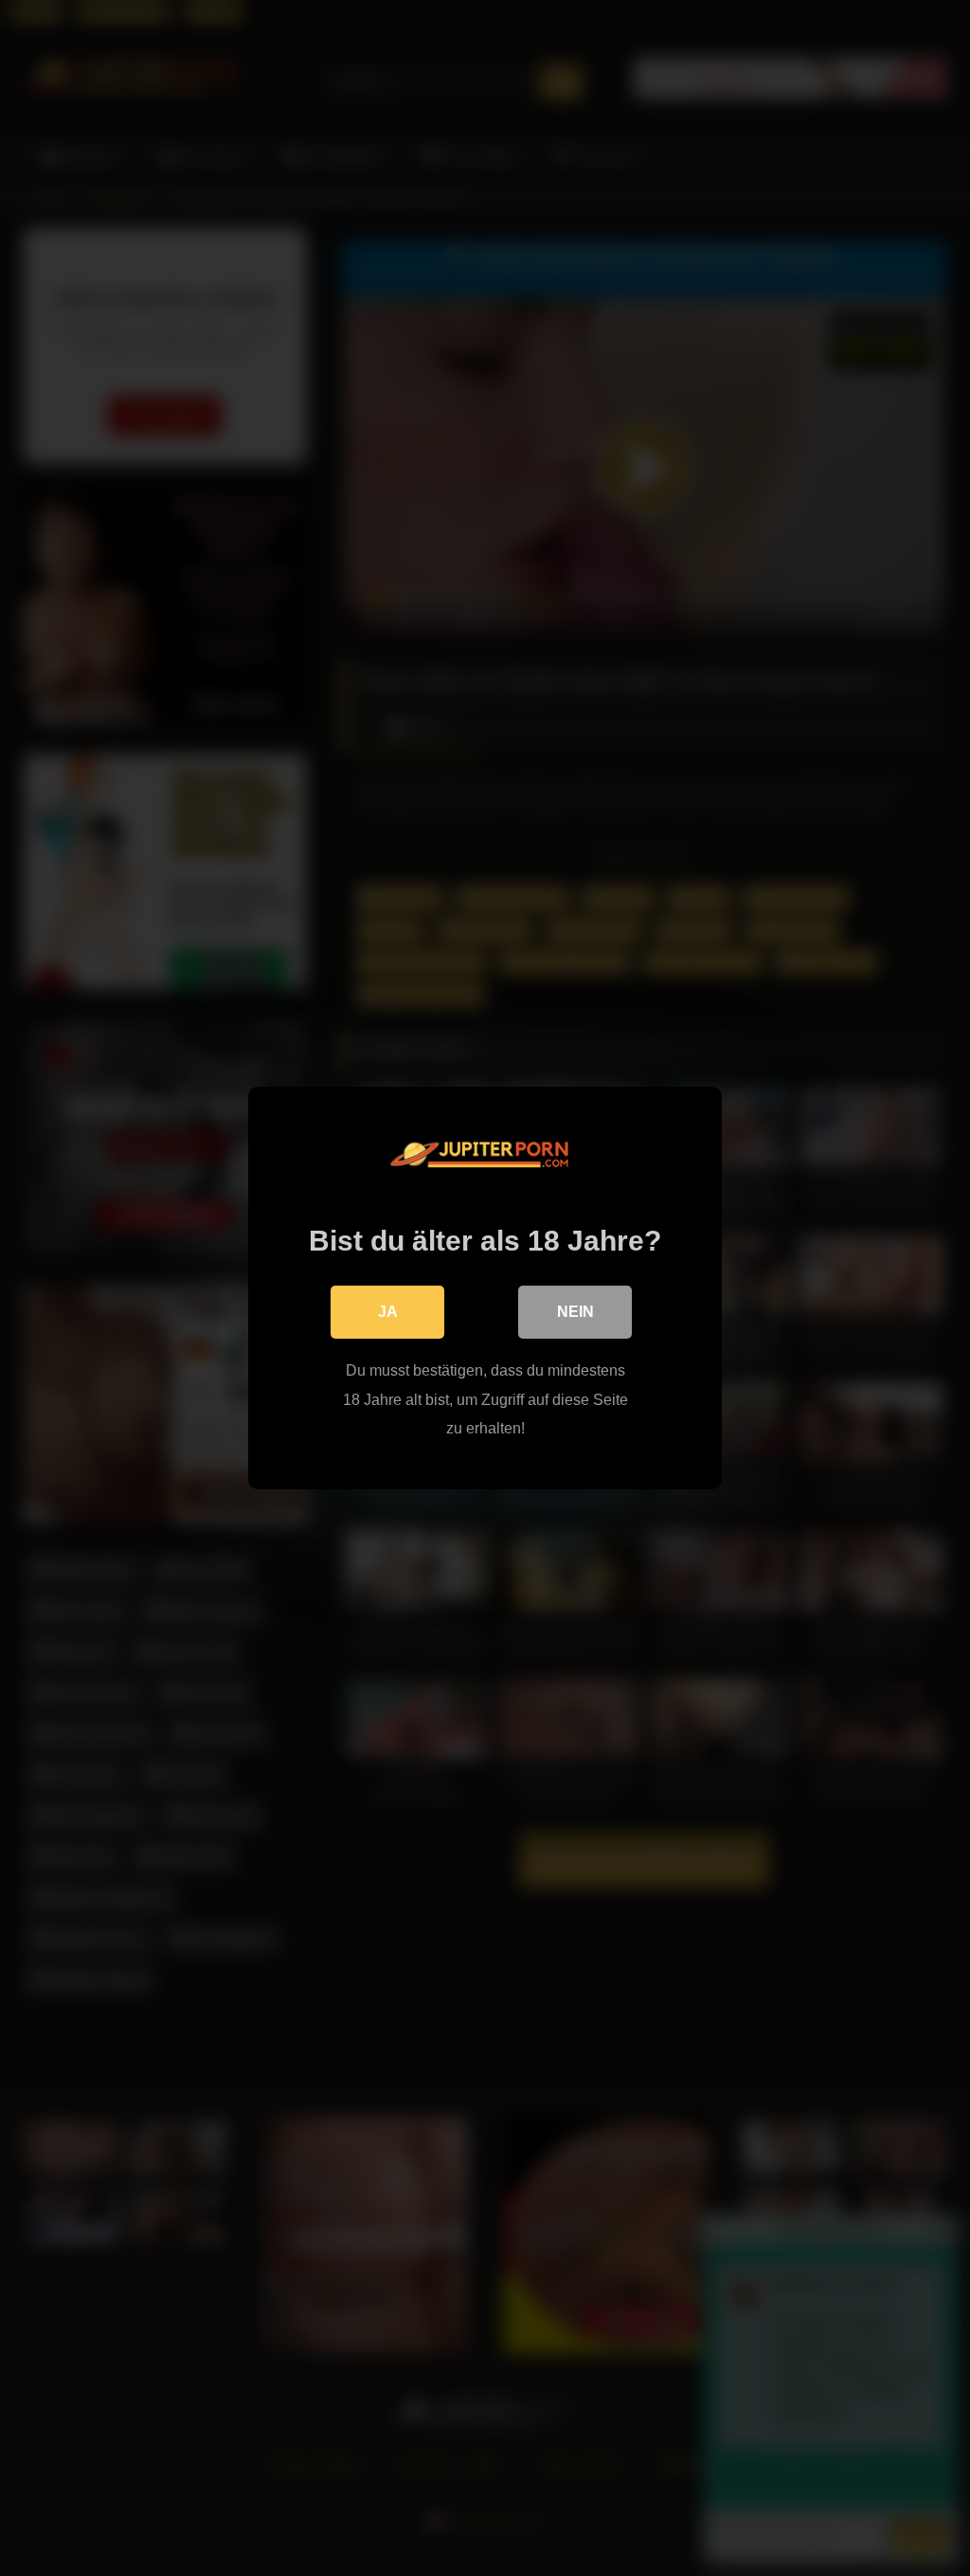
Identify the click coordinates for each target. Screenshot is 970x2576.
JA (388, 1312)
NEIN (575, 1312)
